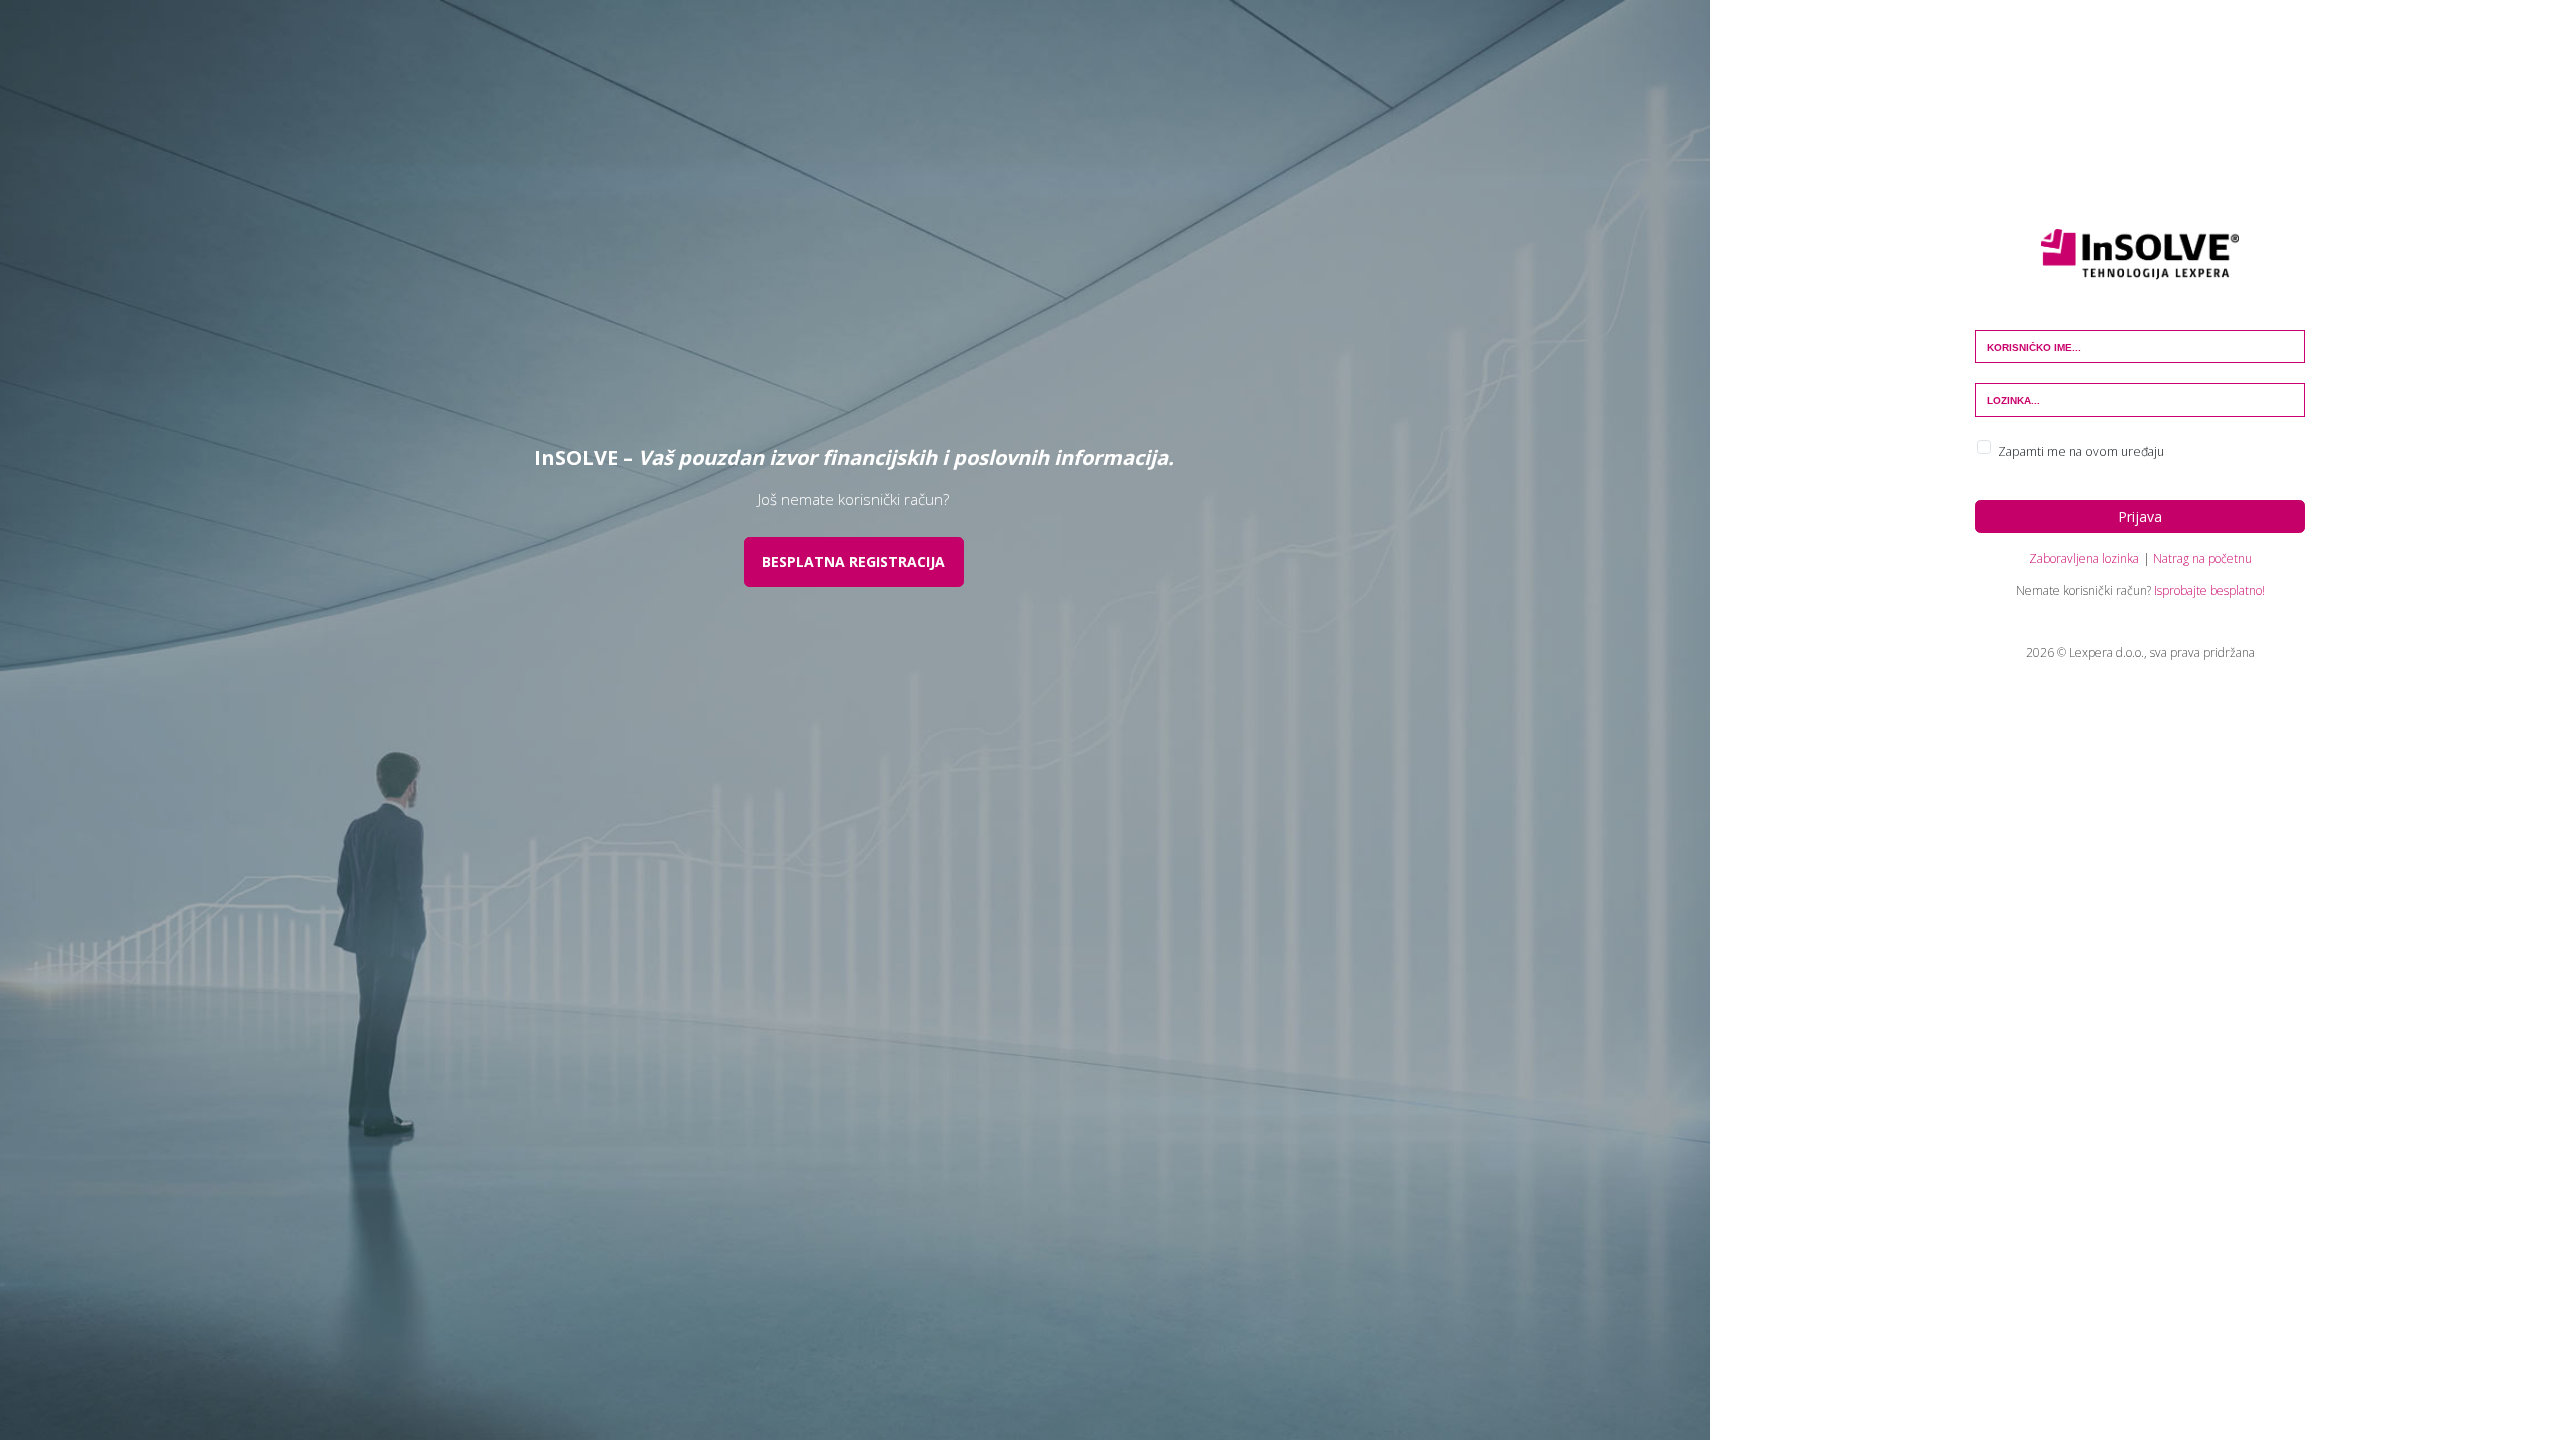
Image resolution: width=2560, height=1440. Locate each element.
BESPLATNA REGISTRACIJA (853, 561)
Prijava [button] (2140, 516)
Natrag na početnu (2202, 558)
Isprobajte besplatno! (2209, 590)
